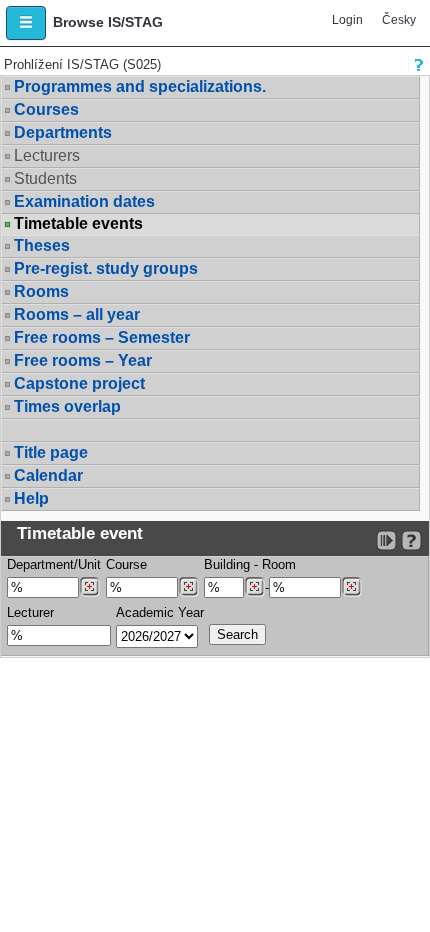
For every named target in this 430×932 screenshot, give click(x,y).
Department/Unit (54, 564)
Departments (63, 132)
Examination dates (84, 201)
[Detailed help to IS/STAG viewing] (411, 540)
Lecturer (30, 612)
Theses (42, 245)
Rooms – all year (77, 314)
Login (347, 20)
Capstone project (79, 383)
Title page (51, 452)
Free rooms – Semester (102, 337)
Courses (46, 109)
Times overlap (67, 406)
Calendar (48, 475)
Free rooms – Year (83, 360)
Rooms (41, 291)
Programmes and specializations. (140, 86)
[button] (26, 23)
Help (31, 498)
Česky (399, 20)
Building (227, 564)
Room (279, 564)
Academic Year (160, 612)
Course (126, 564)
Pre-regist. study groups (106, 268)
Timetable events (78, 224)
